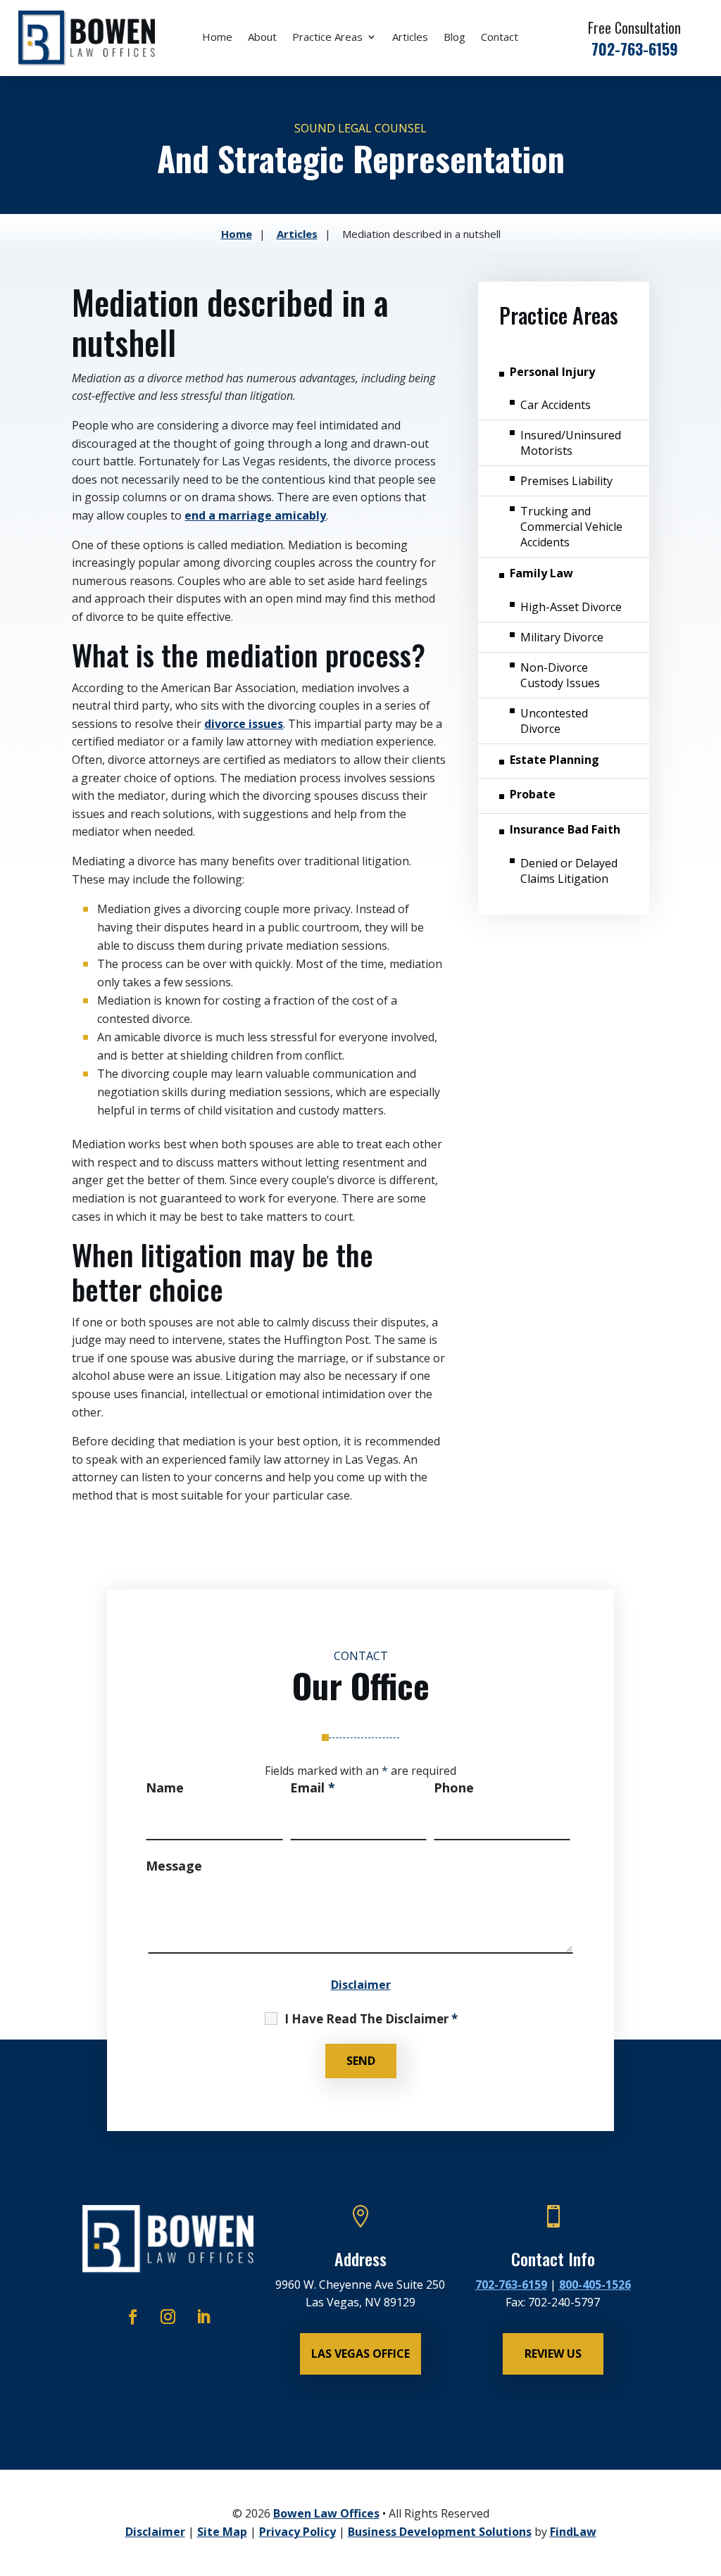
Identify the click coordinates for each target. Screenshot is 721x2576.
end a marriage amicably (255, 515)
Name (165, 1788)
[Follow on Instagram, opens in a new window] (168, 2317)
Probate (533, 794)
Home (217, 38)
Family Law (541, 573)
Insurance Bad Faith (565, 829)
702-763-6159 (635, 49)
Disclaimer (361, 1985)
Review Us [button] (553, 2354)
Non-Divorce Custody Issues (560, 675)
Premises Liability (566, 481)
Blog (454, 38)
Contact (500, 38)
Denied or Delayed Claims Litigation (569, 871)
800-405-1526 (595, 2285)
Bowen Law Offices (326, 2513)
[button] (706, 2473)
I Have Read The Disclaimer (371, 2019)
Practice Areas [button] (327, 38)
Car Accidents (556, 405)
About (262, 38)
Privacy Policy (297, 2532)
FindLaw (573, 2532)
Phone (454, 1788)
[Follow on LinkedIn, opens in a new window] (203, 2317)
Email (313, 1788)
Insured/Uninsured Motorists (571, 443)
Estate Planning (554, 760)
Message (174, 1866)
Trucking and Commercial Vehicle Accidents (571, 527)
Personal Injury (552, 372)
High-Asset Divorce (571, 607)
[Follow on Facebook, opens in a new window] (133, 2317)
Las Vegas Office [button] (360, 2354)
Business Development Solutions (440, 2532)
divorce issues (244, 724)
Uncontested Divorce (554, 721)
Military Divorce (562, 637)
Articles (410, 38)
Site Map (222, 2532)
